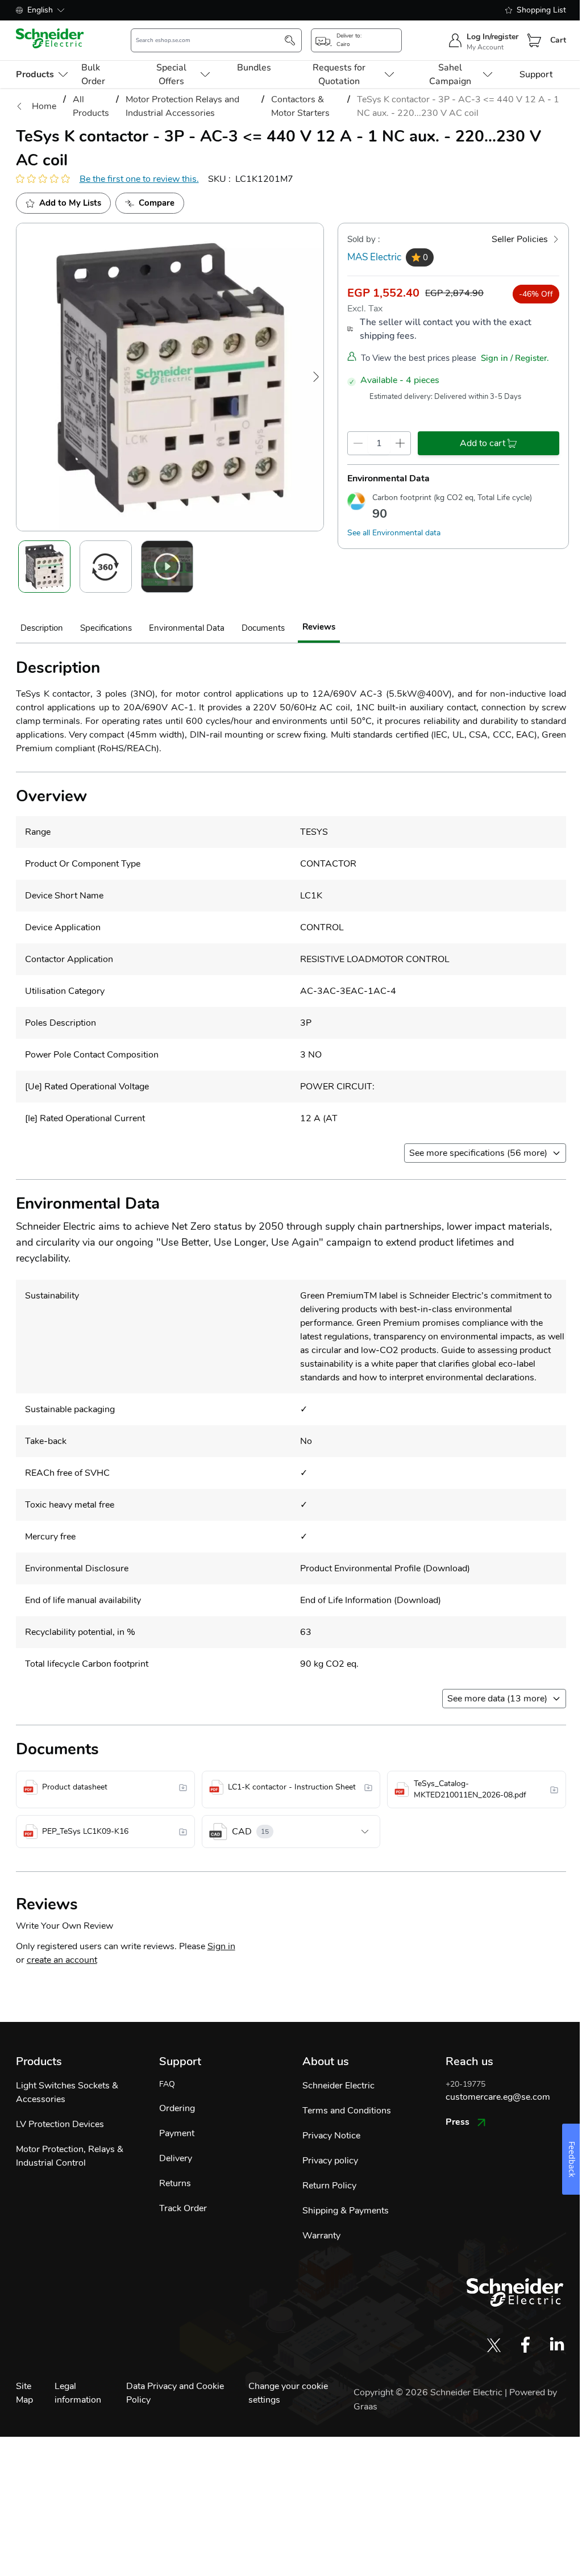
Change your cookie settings (288, 2393)
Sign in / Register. (515, 358)
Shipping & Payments (346, 2211)
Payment (177, 2133)
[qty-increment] (400, 443)
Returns (175, 2183)
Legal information (78, 2393)
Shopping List (541, 10)
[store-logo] (50, 38)
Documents (263, 628)
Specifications (106, 628)
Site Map (24, 2393)
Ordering (177, 2108)
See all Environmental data (394, 533)
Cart (558, 40)
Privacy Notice (331, 2136)
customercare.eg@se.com (498, 2097)
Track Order (183, 2208)
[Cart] (534, 40)
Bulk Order (93, 74)
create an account (62, 1960)
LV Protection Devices (60, 2124)
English (40, 10)
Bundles (254, 68)
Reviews (319, 627)
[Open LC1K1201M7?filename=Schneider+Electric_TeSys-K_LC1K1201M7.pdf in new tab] (183, 1787)
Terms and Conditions (347, 2111)
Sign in (221, 1946)
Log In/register (492, 37)
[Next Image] (316, 377)
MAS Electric (374, 257)
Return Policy (329, 2186)
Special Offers (171, 74)
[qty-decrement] (358, 443)
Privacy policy (330, 2161)
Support (536, 74)
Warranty (321, 2236)
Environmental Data (187, 628)
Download (446, 1568)
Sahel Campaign (450, 74)
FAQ (167, 2084)
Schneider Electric (338, 2086)
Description (42, 628)
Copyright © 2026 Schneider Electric (429, 2392)
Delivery (176, 2158)
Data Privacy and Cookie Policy (175, 2393)
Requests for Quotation (339, 74)
